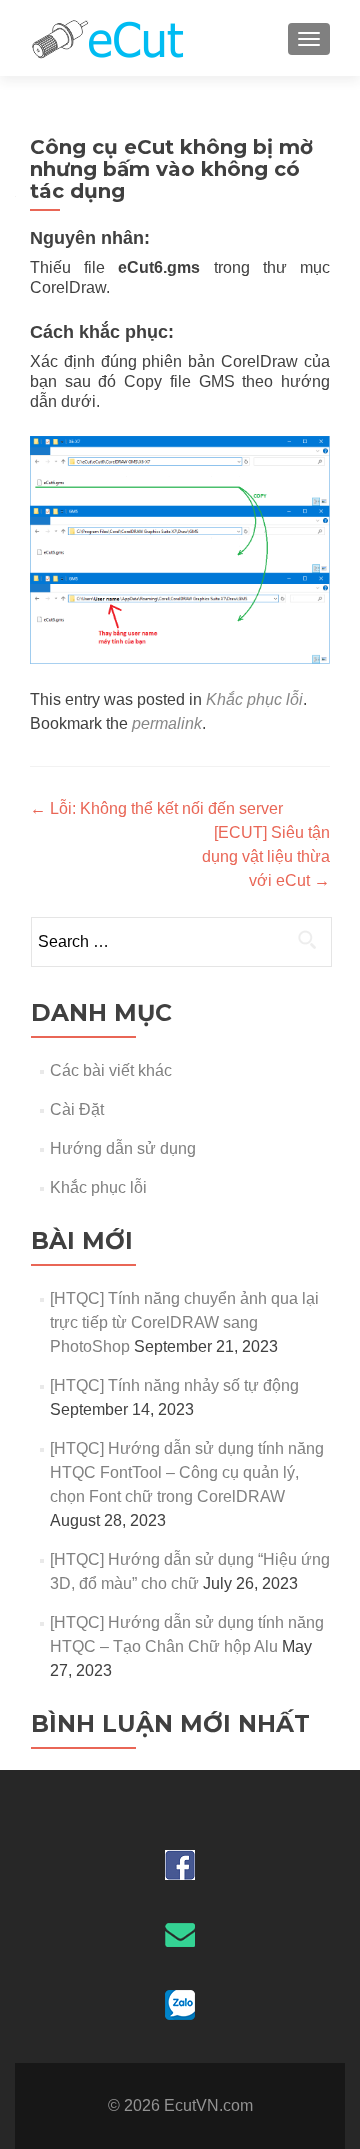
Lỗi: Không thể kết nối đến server (156, 808)
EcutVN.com (208, 2105)
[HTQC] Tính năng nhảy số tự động (174, 1385)
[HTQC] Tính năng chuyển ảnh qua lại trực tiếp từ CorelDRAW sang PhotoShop (184, 1322)
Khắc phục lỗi (254, 699)
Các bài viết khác (111, 1070)
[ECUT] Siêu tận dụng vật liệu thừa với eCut (266, 856)
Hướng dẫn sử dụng (123, 1148)
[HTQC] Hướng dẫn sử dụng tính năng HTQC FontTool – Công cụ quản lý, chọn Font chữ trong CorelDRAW (187, 1472)
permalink (167, 723)
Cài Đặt (77, 1109)
